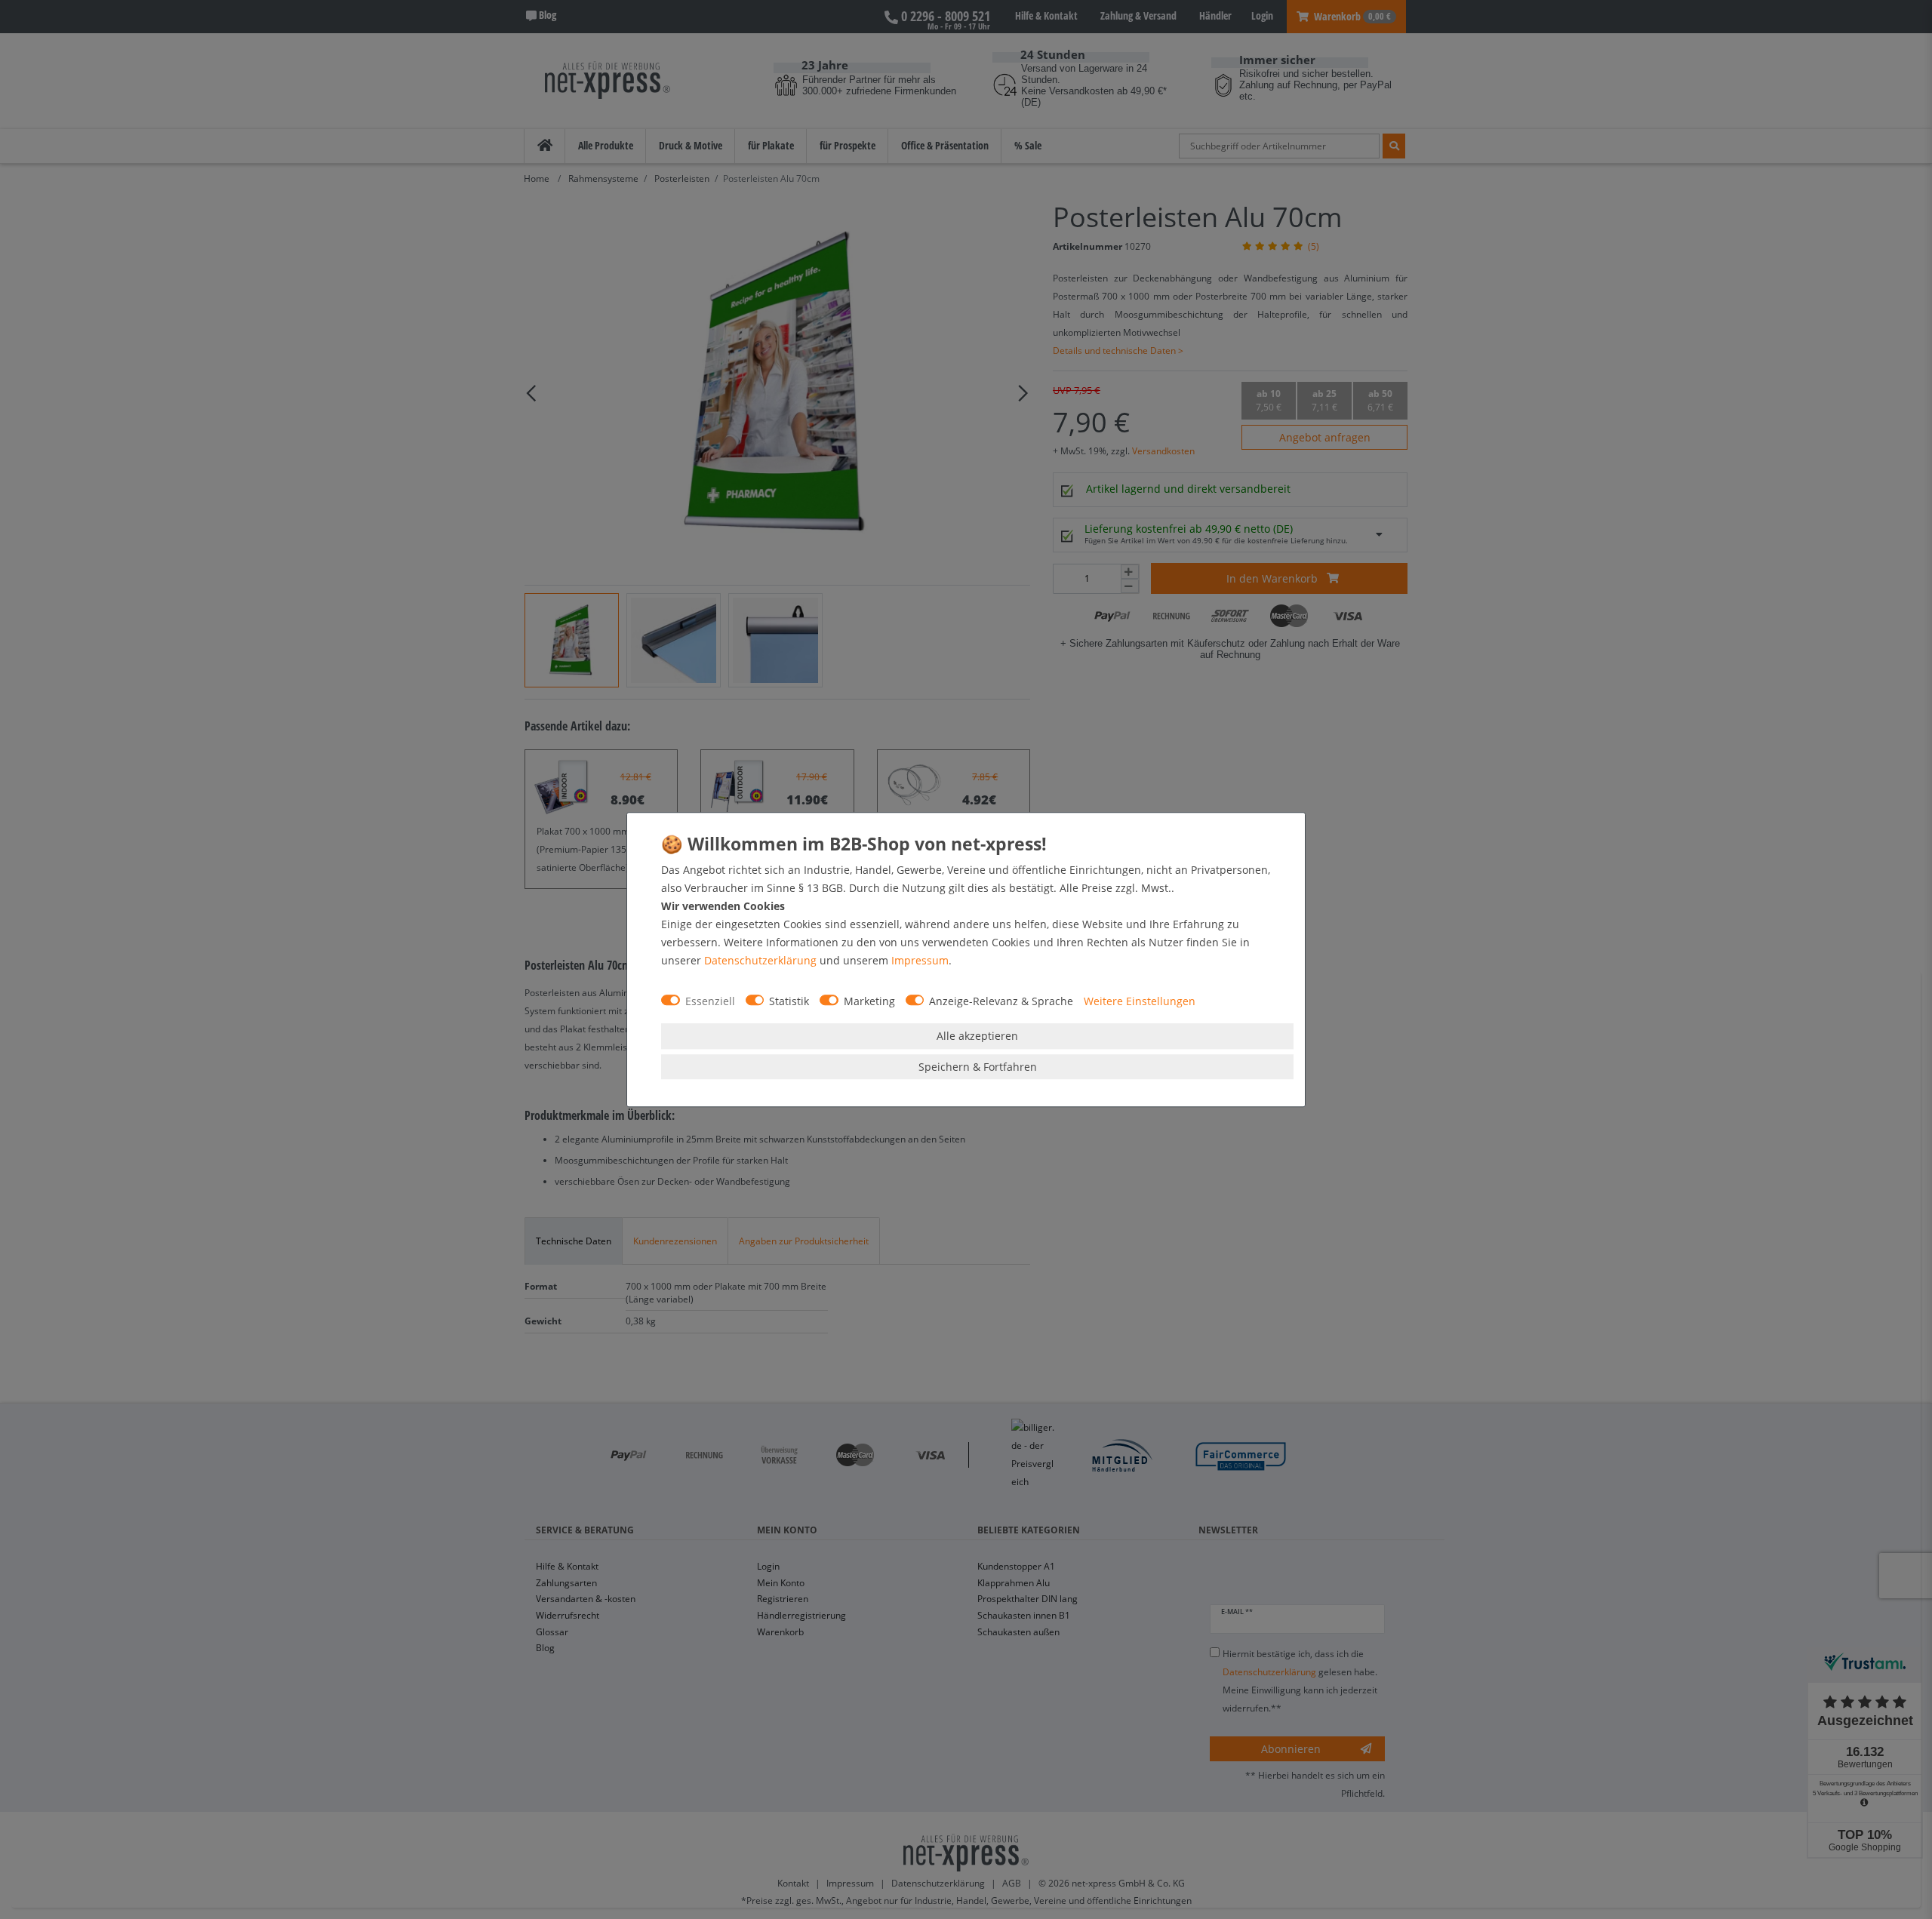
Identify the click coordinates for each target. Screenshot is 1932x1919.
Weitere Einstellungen (1140, 1001)
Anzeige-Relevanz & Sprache (1001, 1001)
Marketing (869, 1001)
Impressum (920, 960)
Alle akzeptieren (977, 1036)
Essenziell (710, 1001)
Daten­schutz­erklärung (760, 960)
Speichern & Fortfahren (978, 1067)
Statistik (789, 1001)
